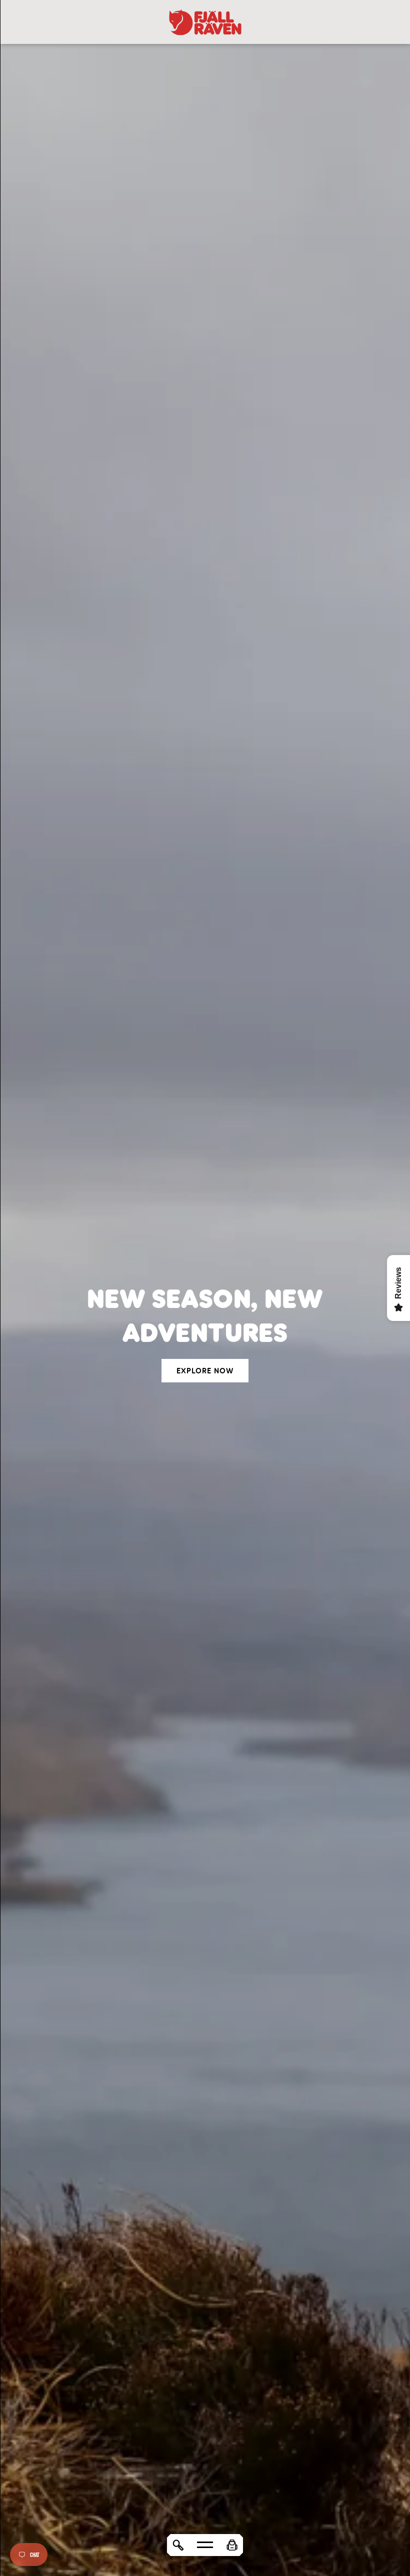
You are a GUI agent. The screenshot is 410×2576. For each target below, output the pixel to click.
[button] (232, 2545)
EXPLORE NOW (205, 1371)
